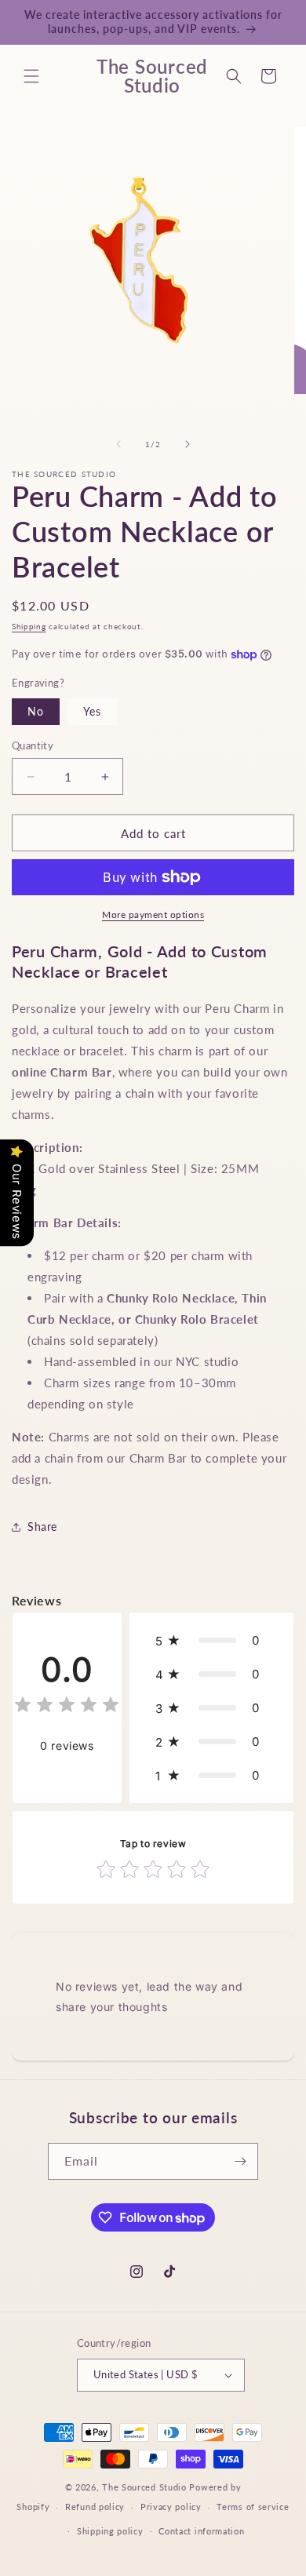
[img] (67, 1707)
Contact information (201, 2531)
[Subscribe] (240, 2161)
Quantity (33, 745)
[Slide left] (118, 444)
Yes (92, 711)
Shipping (29, 626)
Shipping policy (110, 2531)
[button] (31, 76)
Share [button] (42, 1527)
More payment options (153, 915)
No (36, 711)
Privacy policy (171, 2507)
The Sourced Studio (144, 2487)
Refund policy (95, 2507)
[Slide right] (188, 444)
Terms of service (253, 2507)
